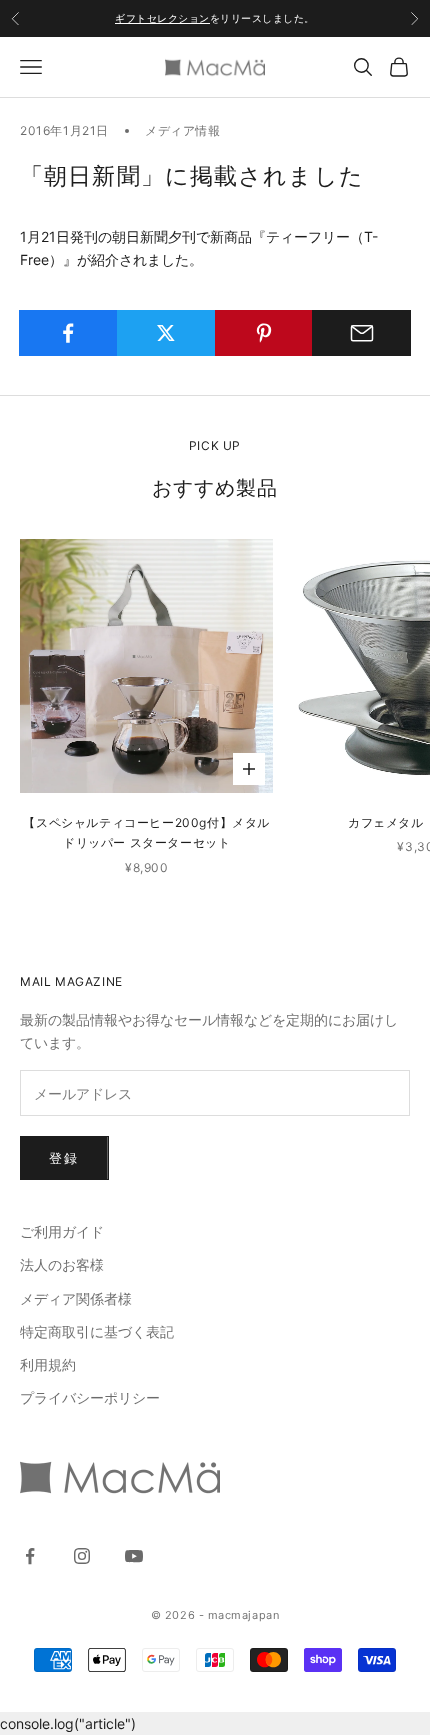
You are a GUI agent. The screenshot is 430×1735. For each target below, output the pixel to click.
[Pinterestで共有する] (264, 333)
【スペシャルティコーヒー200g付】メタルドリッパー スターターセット (146, 832)
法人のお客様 (62, 1264)
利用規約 (48, 1364)
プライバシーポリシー (90, 1397)
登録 (64, 1158)
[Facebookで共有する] (68, 333)
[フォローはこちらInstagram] (82, 1556)
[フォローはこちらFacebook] (30, 1556)
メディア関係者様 (76, 1298)
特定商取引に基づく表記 (97, 1331)
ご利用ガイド (62, 1231)
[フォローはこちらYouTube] (134, 1556)
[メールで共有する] (361, 333)
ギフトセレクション (162, 18)
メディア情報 (183, 130)
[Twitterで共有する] (166, 333)
